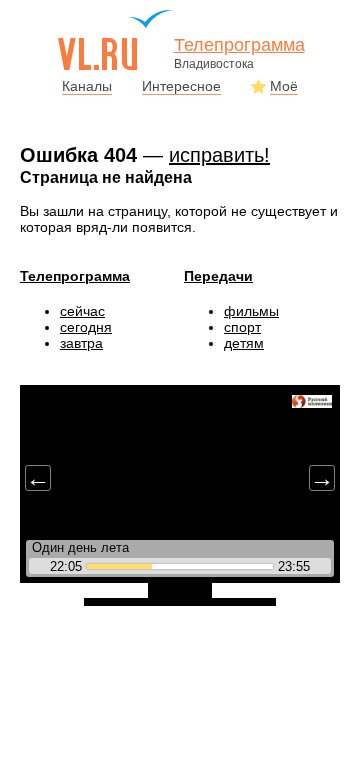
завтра (81, 343)
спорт (242, 327)
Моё (284, 86)
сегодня (86, 327)
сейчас (82, 311)
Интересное (181, 86)
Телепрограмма (75, 276)
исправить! (219, 155)
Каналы (87, 86)
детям (244, 343)
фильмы (251, 311)
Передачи (218, 276)
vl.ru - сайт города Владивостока (116, 40)
